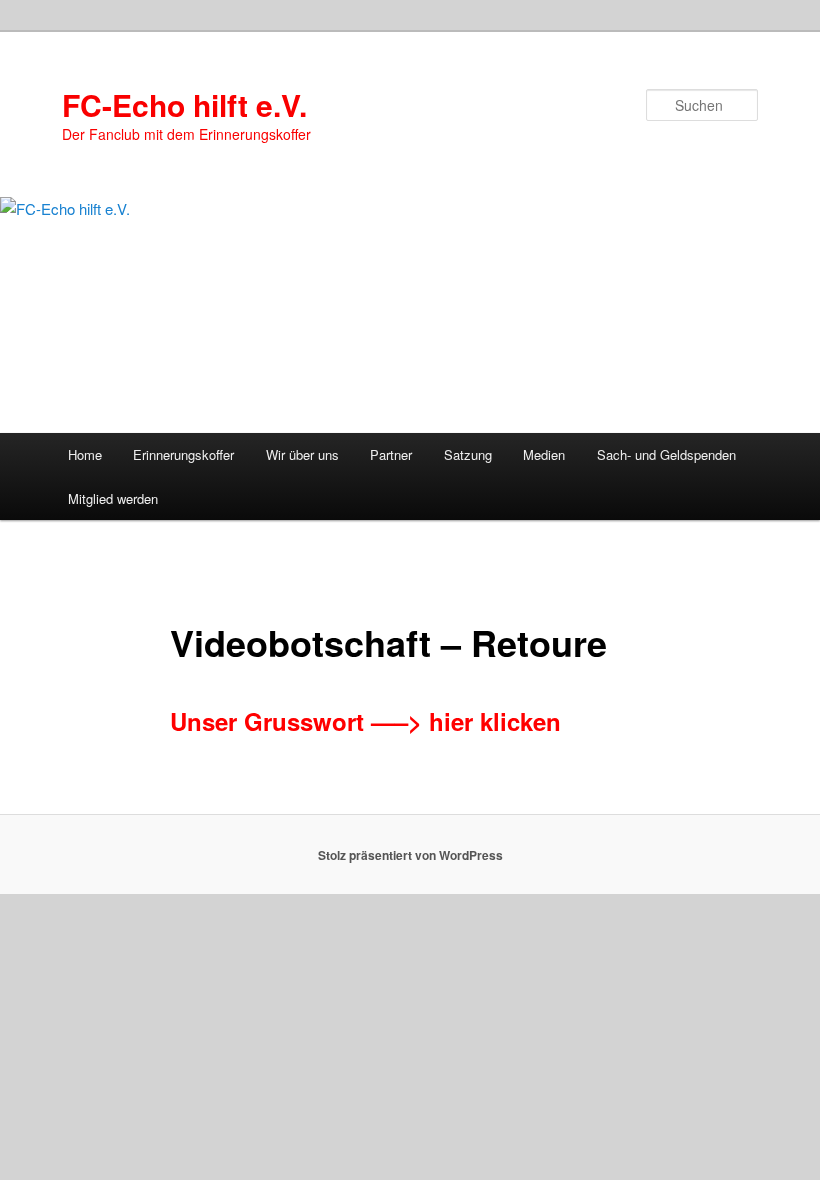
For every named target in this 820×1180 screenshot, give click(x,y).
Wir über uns (302, 454)
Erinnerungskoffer (183, 454)
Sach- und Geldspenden (666, 454)
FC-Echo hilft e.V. (184, 104)
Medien (544, 454)
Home (85, 454)
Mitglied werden (113, 498)
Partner (391, 454)
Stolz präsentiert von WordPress (410, 855)
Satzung (468, 454)
